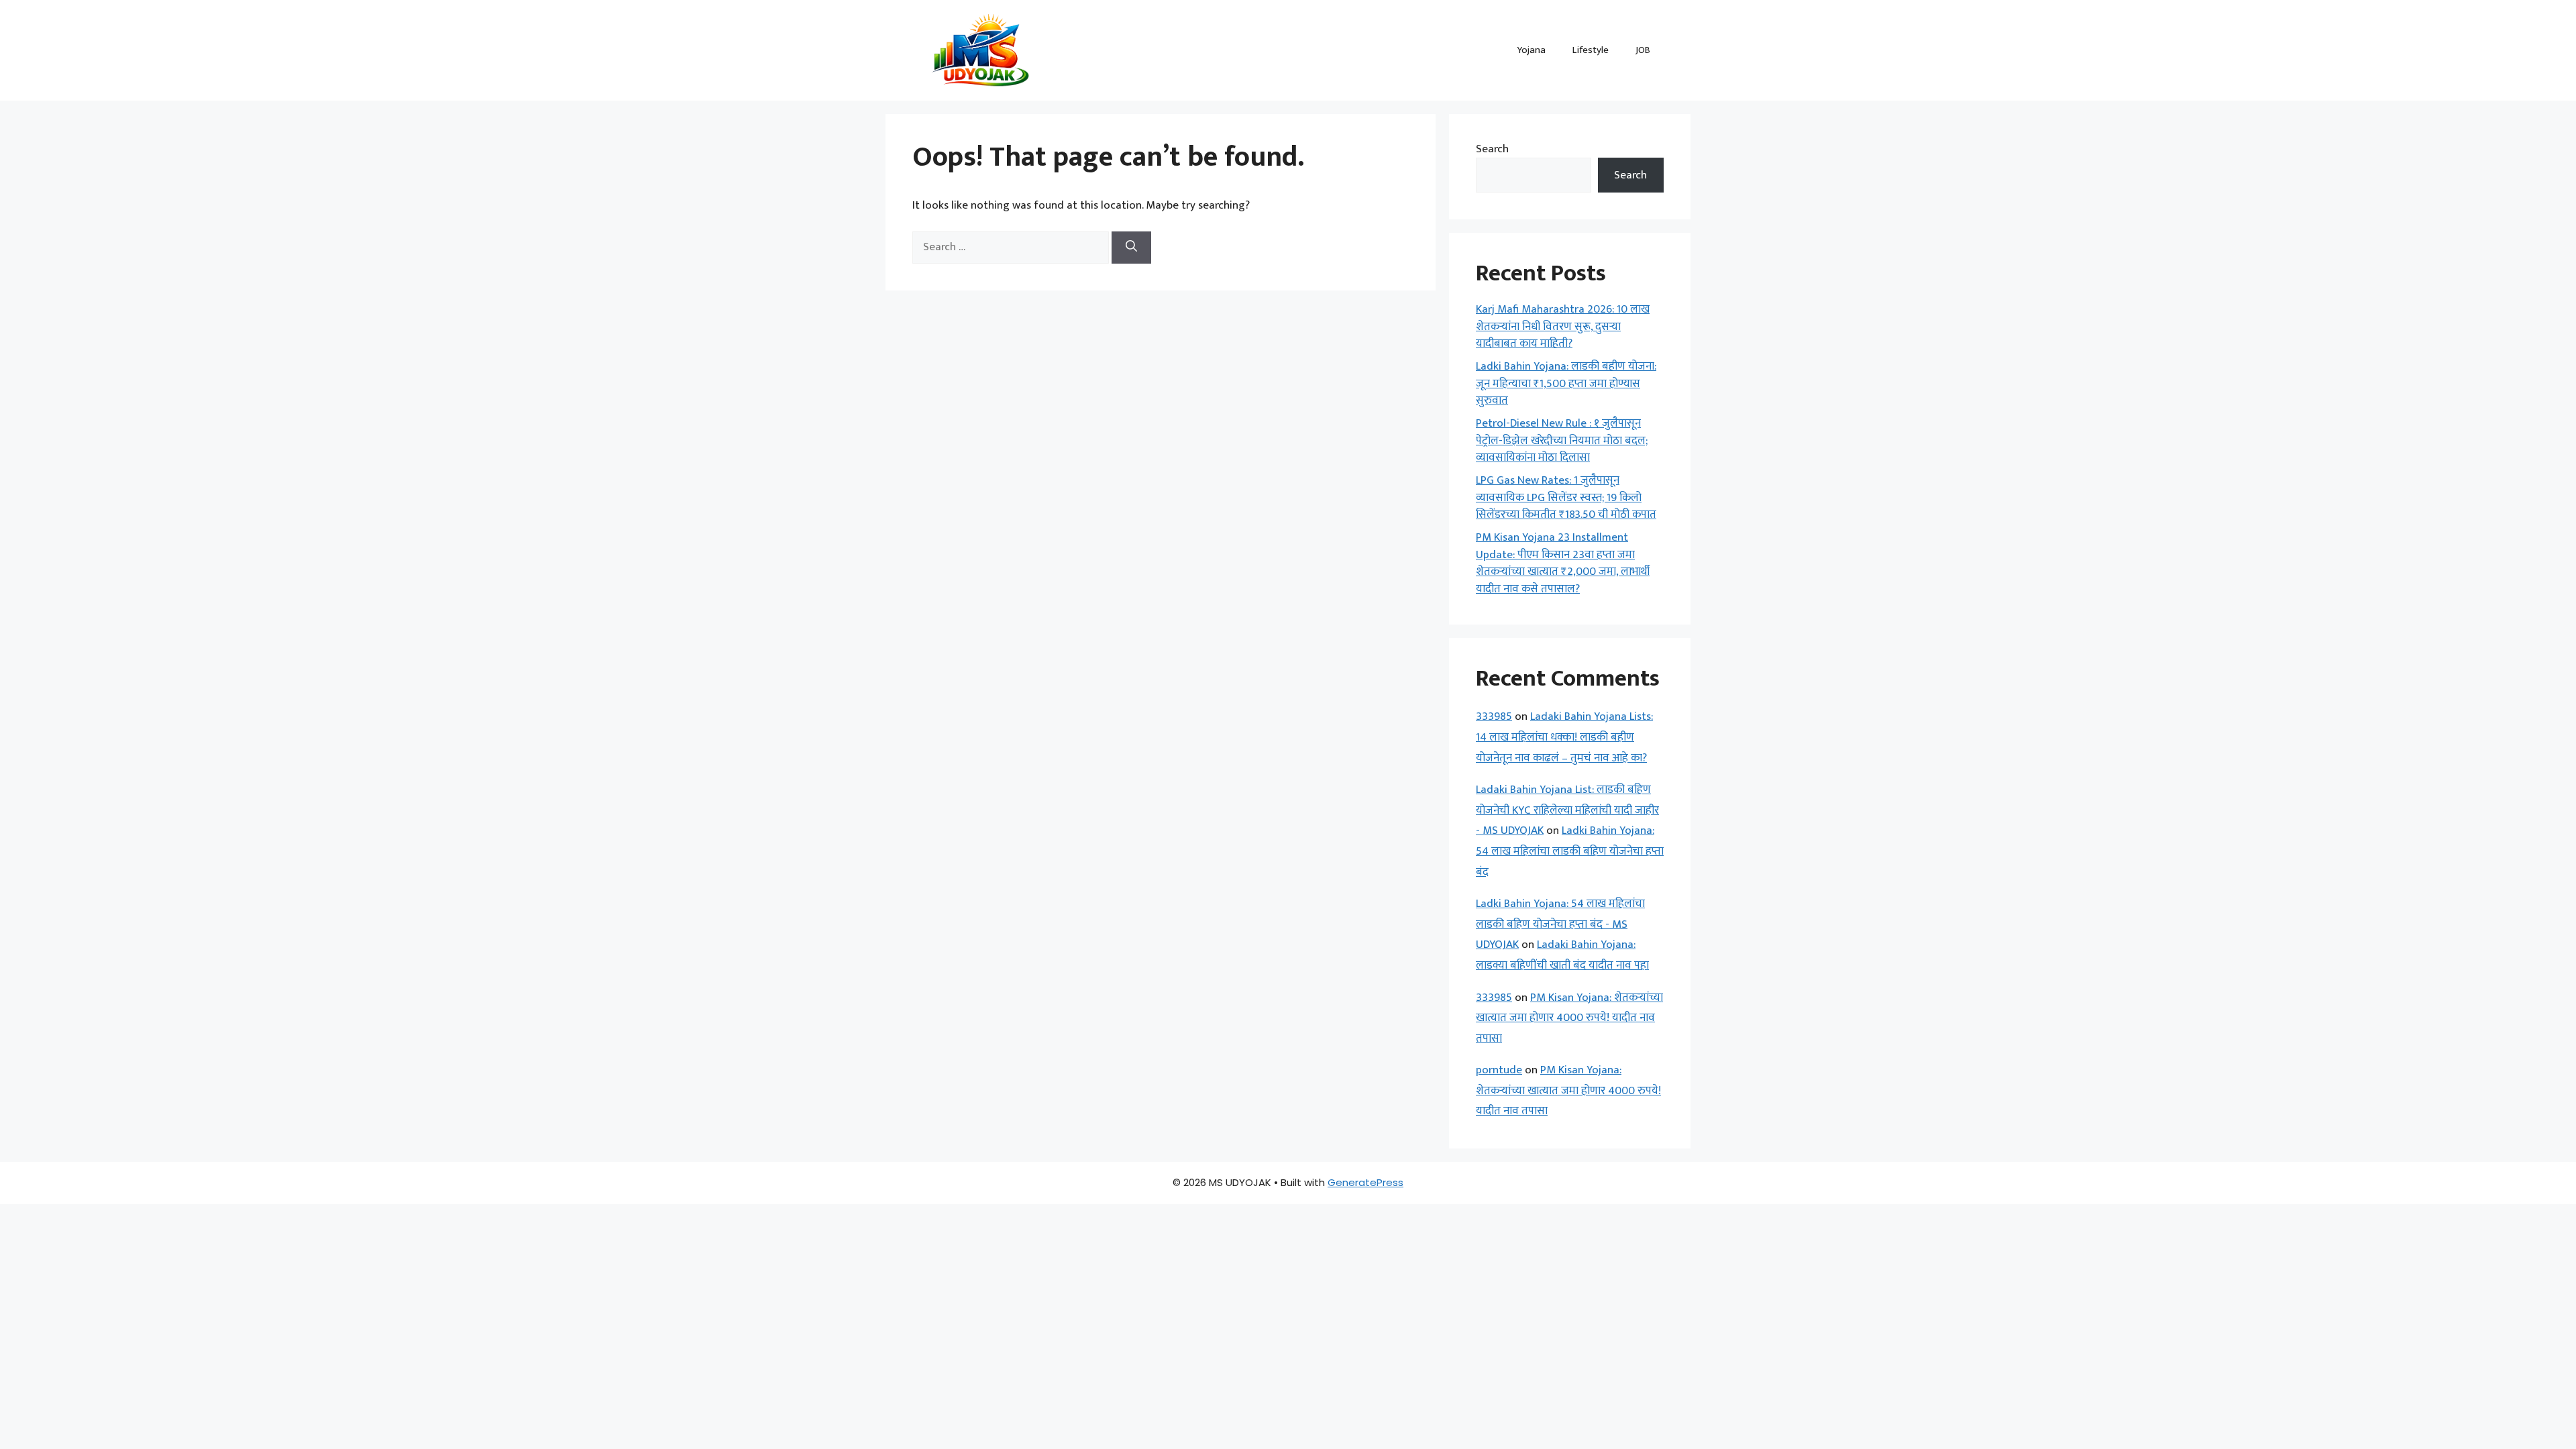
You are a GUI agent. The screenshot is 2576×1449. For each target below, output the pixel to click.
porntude (1499, 1070)
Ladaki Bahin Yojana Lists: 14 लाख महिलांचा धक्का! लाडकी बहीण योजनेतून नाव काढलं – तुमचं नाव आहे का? (1564, 737)
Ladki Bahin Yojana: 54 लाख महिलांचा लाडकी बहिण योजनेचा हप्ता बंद (1570, 851)
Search (1492, 149)
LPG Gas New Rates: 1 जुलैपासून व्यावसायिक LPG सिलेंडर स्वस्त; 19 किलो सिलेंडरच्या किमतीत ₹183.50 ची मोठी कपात (1566, 497)
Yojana (1531, 50)
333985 (1494, 716)
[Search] (1131, 248)
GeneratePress (1365, 1182)
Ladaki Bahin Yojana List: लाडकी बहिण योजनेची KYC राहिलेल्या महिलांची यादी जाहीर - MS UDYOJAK (1567, 810)
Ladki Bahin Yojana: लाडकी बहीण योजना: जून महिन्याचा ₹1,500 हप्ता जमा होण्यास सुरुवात (1566, 383)
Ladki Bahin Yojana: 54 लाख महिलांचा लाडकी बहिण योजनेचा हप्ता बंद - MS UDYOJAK (1560, 924)
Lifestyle (1591, 50)
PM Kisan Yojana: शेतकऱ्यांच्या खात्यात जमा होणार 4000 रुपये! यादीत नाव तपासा (1569, 1018)
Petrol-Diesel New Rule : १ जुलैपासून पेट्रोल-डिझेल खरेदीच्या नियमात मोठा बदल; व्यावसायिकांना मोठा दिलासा (1562, 440)
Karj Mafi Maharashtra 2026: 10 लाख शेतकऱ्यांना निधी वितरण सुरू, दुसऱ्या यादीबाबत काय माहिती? (1563, 326)
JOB (1643, 50)
